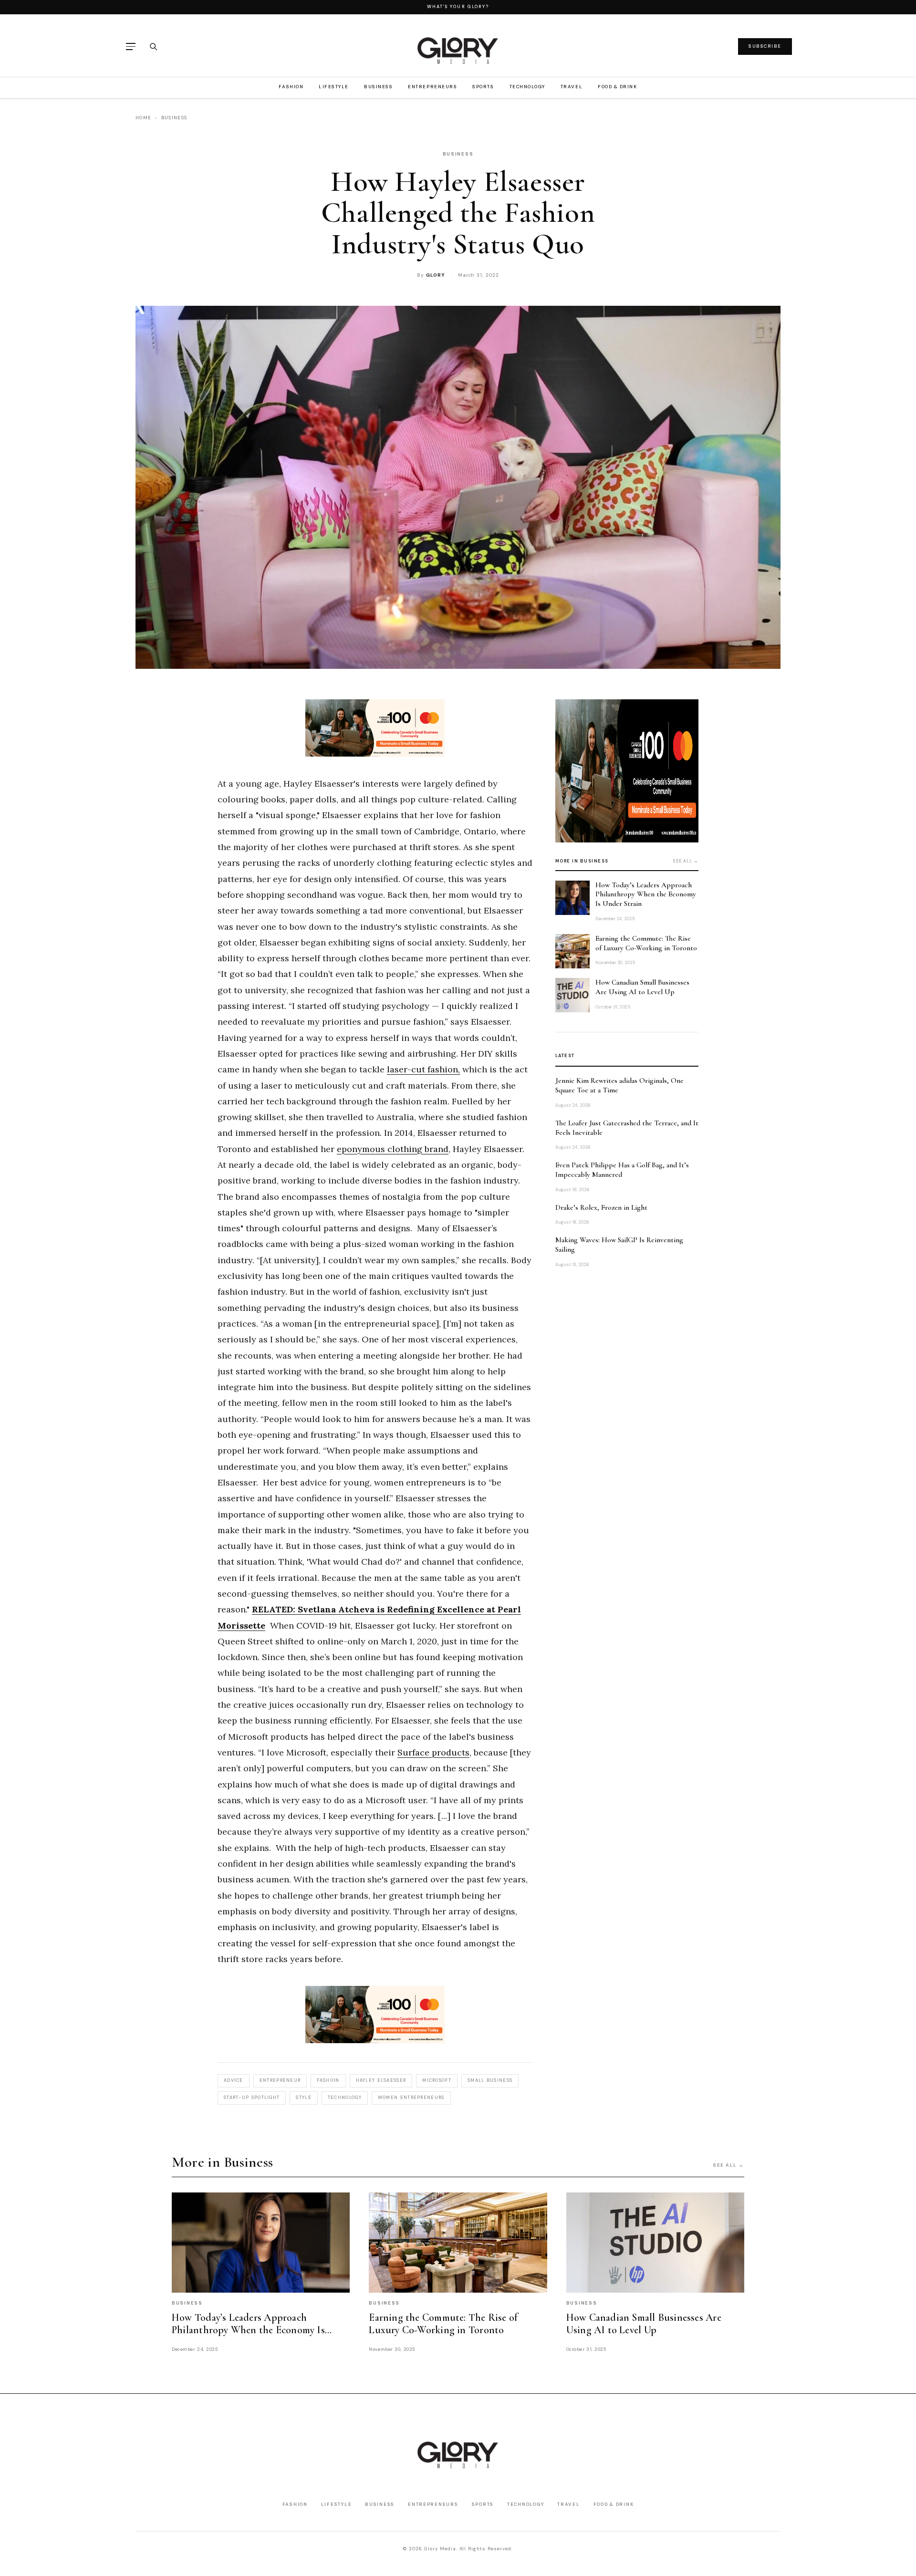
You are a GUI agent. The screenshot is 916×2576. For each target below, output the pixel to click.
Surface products (433, 1752)
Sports (483, 87)
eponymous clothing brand (393, 1149)
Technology (527, 87)
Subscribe (765, 46)
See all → (686, 861)
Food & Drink (617, 87)
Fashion (291, 87)
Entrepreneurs (432, 87)
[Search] (153, 46)
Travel (572, 87)
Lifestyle (334, 87)
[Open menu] (131, 47)
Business (378, 87)
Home (143, 118)
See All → (729, 2165)
